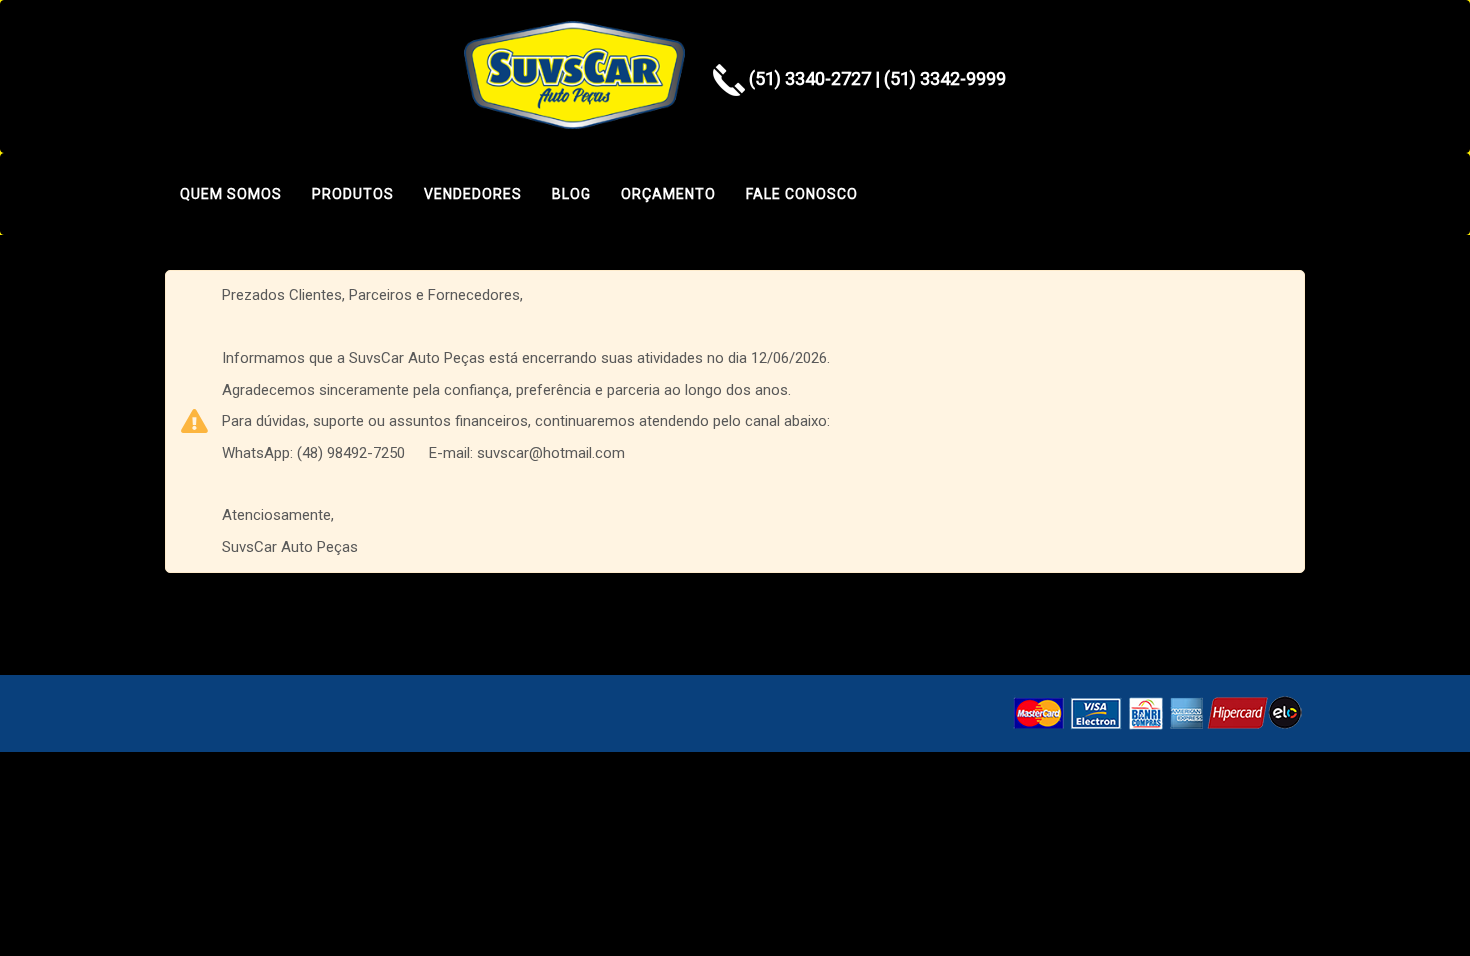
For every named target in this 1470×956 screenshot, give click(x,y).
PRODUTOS (353, 194)
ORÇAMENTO (668, 194)
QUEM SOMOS (231, 194)
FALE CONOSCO (802, 194)
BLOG (571, 194)
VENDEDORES (473, 194)
